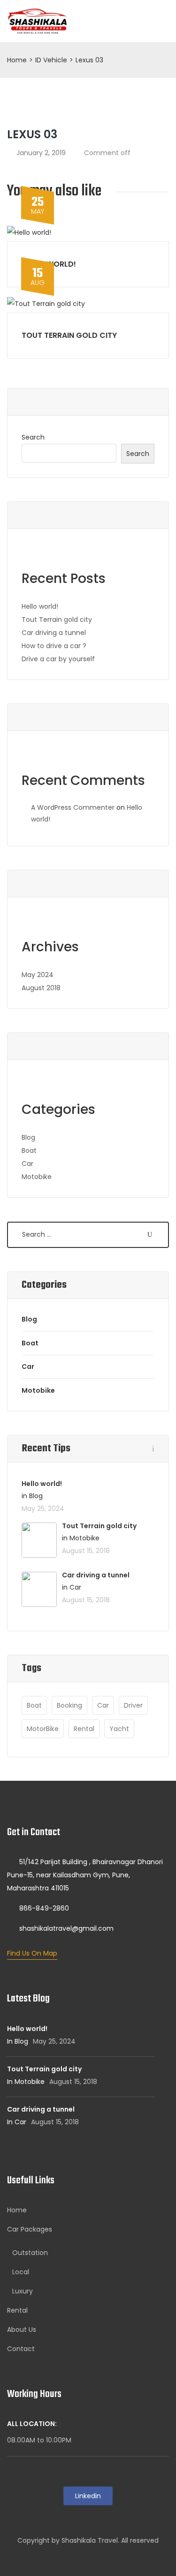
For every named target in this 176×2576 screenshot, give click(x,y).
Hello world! (40, 606)
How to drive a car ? (54, 646)
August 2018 (41, 988)
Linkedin (88, 2496)
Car (27, 1164)
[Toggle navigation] (158, 21)
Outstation (30, 2253)
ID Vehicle (51, 60)
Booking (69, 1705)
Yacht (119, 1729)
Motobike (37, 1177)
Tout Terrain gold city (69, 335)
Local (21, 2272)
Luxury (23, 2291)
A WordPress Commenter (73, 807)
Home (17, 60)
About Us (22, 2330)
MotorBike (43, 1729)
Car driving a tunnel (54, 633)
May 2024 (38, 975)
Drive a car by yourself (58, 659)
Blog (28, 1137)
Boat (29, 1150)
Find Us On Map (32, 1953)
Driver (133, 1705)
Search (33, 437)
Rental (84, 1729)
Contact (21, 2349)
